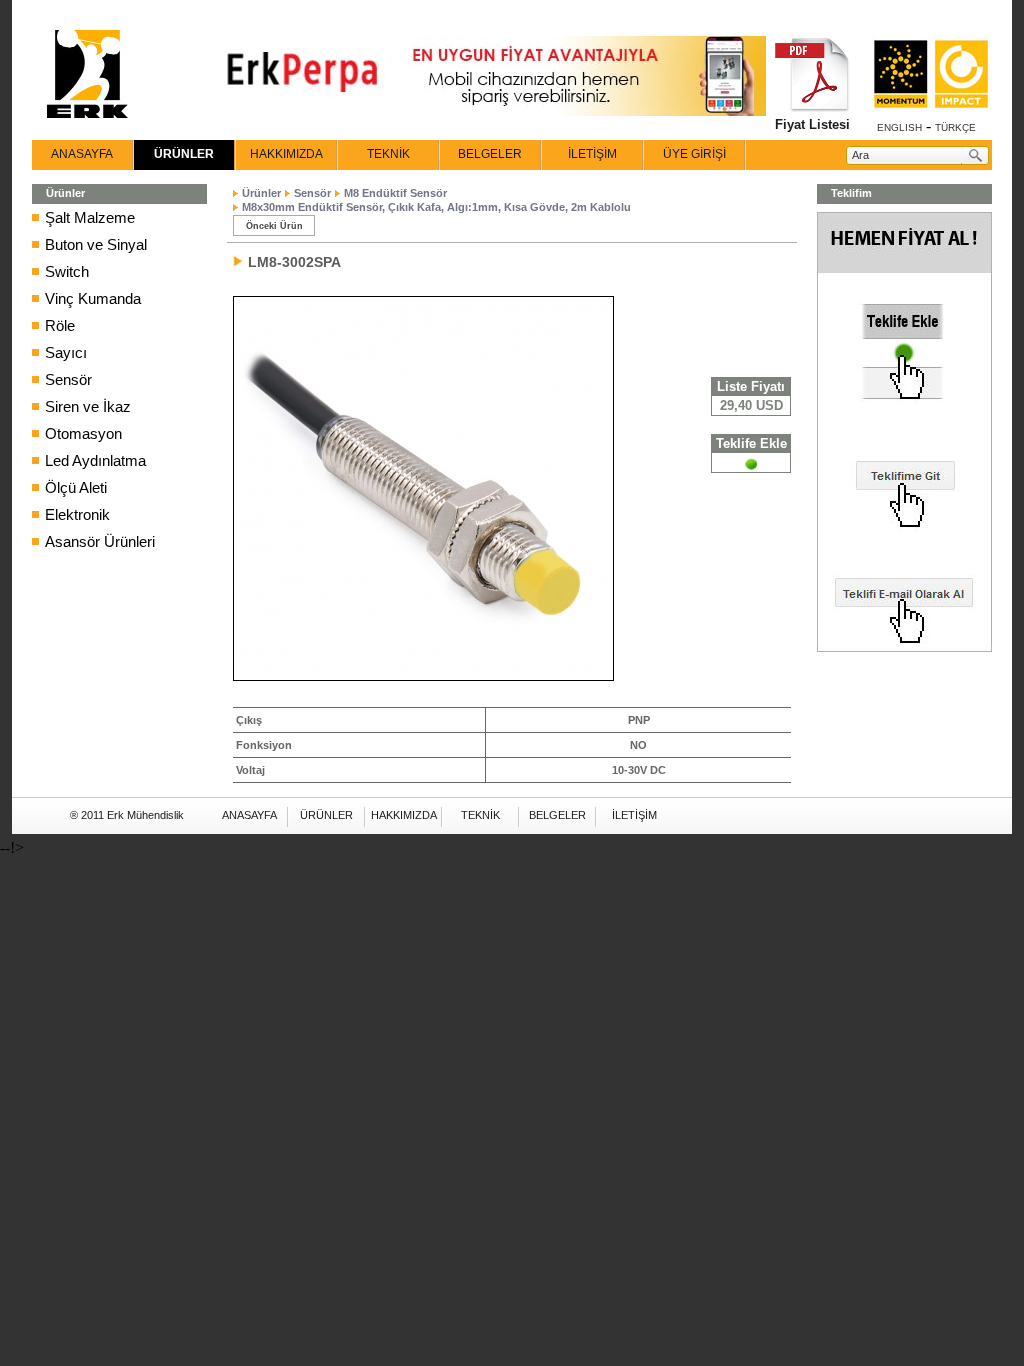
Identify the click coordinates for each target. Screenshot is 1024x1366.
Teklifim (851, 193)
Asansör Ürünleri (100, 541)
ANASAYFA (82, 154)
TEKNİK (388, 154)
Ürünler (261, 193)
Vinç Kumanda (93, 298)
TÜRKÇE (955, 127)
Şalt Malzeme (90, 217)
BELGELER (490, 154)
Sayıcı (66, 352)
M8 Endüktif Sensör (395, 193)
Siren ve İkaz (88, 406)
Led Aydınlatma (95, 460)
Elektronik (77, 514)
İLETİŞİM (592, 154)
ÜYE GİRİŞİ (694, 154)
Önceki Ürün (274, 226)
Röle (60, 325)
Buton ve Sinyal (96, 244)
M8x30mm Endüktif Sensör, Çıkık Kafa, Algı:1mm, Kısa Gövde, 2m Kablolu (436, 207)
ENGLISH (899, 127)
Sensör (68, 379)
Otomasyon (83, 433)
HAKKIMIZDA (286, 154)
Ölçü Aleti (76, 487)
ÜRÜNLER (184, 154)
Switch (67, 271)
